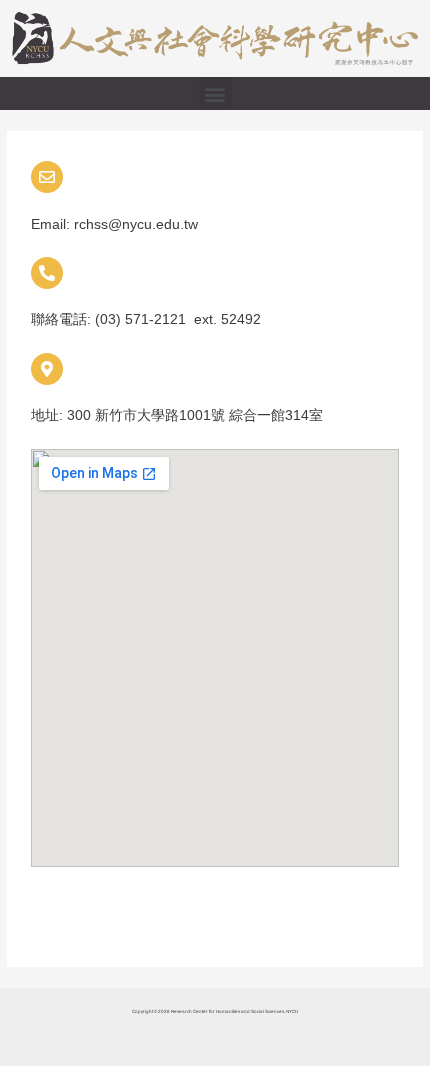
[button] (215, 93)
